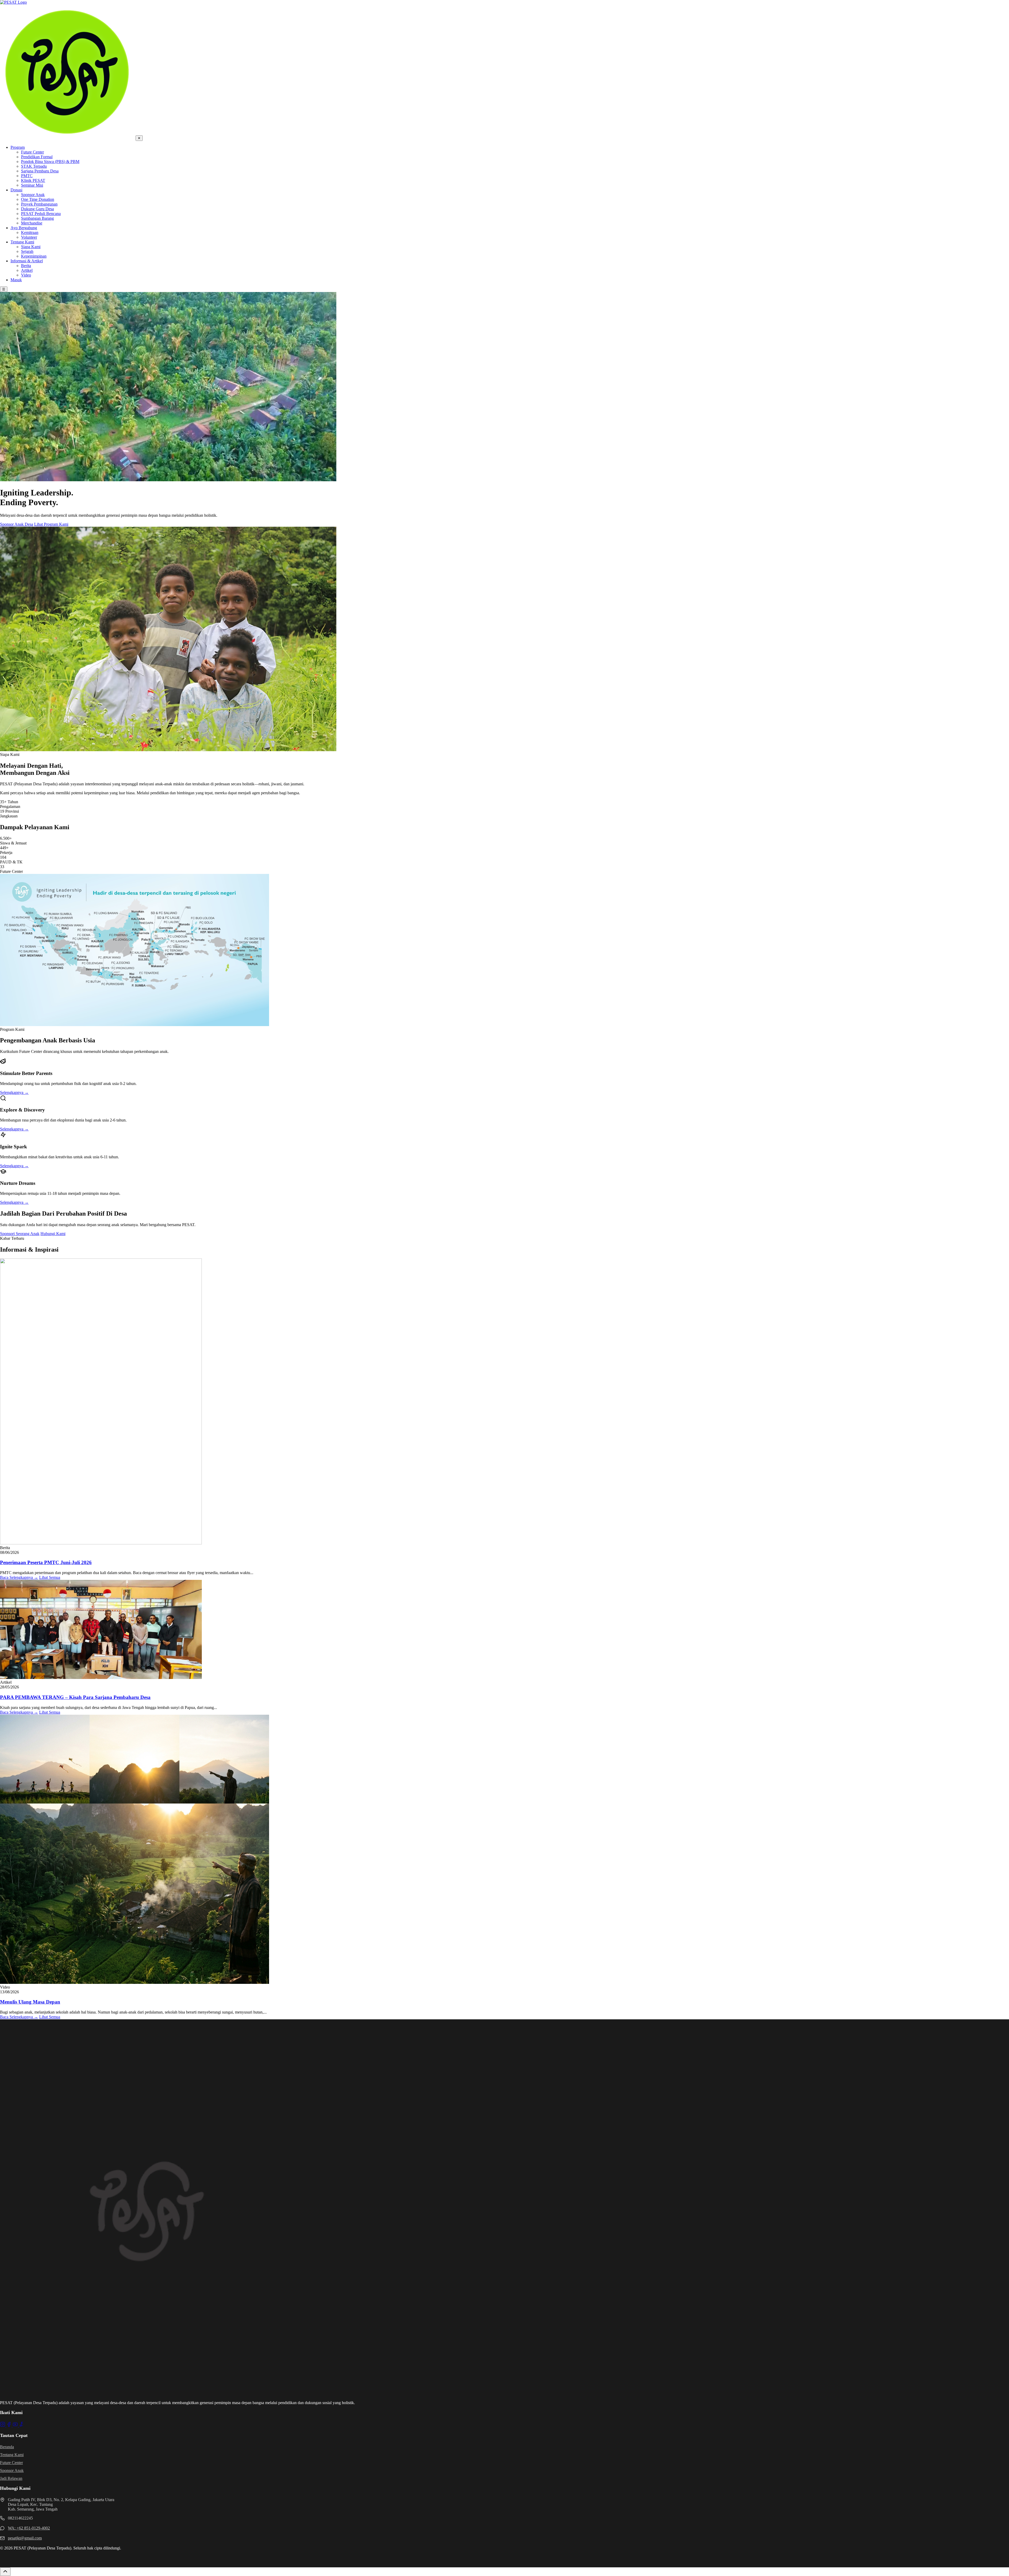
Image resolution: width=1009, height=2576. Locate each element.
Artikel (27, 270)
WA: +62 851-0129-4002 (29, 2528)
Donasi (16, 190)
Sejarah (27, 251)
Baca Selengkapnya (19, 1577)
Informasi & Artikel (27, 261)
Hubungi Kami (53, 1234)
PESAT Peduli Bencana (41, 214)
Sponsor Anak (33, 195)
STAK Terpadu (34, 166)
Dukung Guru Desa (37, 209)
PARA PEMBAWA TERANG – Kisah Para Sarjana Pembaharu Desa (75, 1697)
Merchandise (32, 223)
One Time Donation (38, 199)
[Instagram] (3, 2426)
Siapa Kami (31, 247)
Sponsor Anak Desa (17, 524)
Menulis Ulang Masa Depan (30, 2002)
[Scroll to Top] (5, 2572)
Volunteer (29, 237)
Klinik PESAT (33, 180)
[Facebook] (9, 2426)
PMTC (27, 176)
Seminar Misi (32, 185)
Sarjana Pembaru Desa (40, 171)
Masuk (16, 280)
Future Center (32, 152)
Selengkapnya (14, 1092)
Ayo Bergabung (24, 228)
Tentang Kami (22, 242)
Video (26, 275)
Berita (26, 266)
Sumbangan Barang (37, 218)
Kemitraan (30, 232)
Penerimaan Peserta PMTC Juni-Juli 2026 (46, 1562)
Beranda (7, 2447)
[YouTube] (16, 2426)
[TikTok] (22, 2426)
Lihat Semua (50, 1577)
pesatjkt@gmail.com (25, 2538)
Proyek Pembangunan (39, 204)
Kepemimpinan (34, 256)
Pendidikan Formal (37, 157)
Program (18, 147)
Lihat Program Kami (51, 524)
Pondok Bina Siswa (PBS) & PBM (50, 162)
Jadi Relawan (11, 2478)
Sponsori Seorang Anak (20, 1234)
